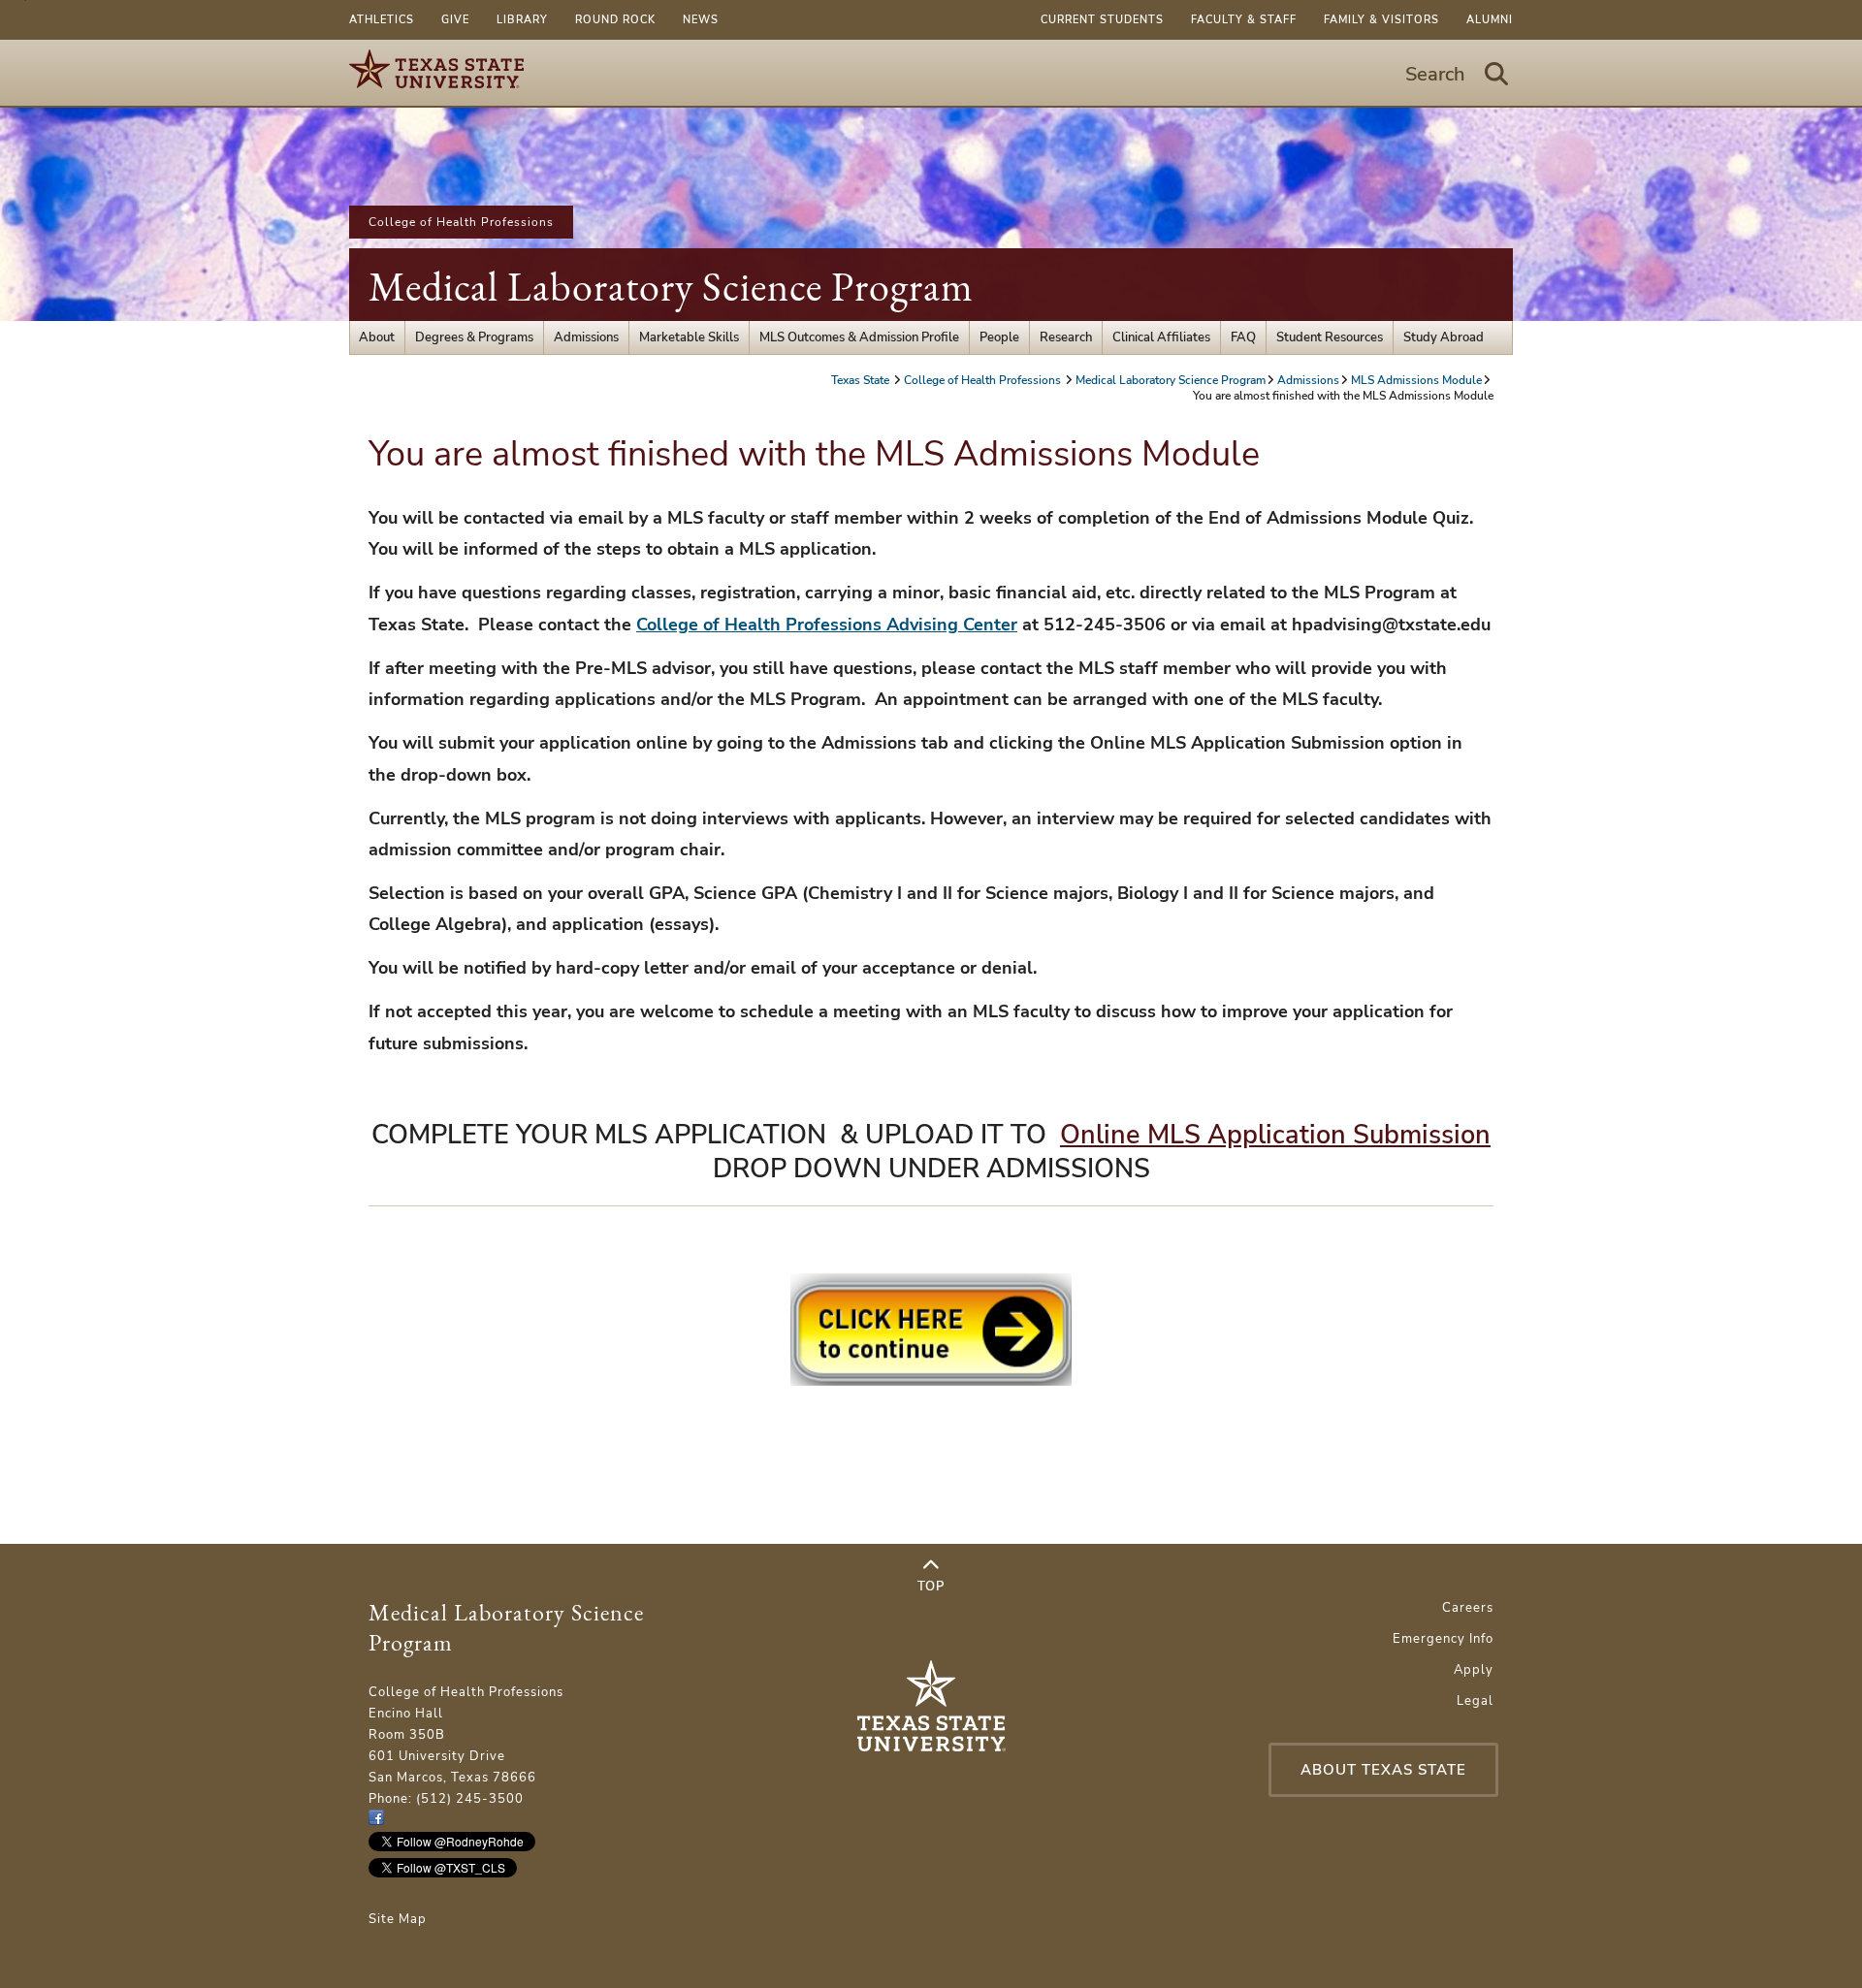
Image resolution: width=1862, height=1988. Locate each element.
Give (455, 20)
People (999, 337)
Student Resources (1330, 337)
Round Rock (615, 20)
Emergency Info (1443, 1639)
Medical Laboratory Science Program (671, 287)
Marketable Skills (689, 337)
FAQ (1243, 337)
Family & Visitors (1381, 20)
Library (522, 20)
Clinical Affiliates (1161, 337)
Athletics (382, 20)
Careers (1468, 1608)
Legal (1475, 1701)
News (701, 20)
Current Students (1102, 20)
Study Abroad (1444, 337)
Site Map (398, 1919)
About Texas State (1383, 1770)
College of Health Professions (461, 222)
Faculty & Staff (1244, 20)
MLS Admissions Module (1416, 380)
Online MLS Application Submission (1275, 1135)
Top (931, 1587)
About (377, 337)
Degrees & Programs (474, 337)
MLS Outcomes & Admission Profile (859, 337)
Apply (1474, 1670)
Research (1066, 337)
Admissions (586, 337)
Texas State (862, 380)
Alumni (1490, 20)
